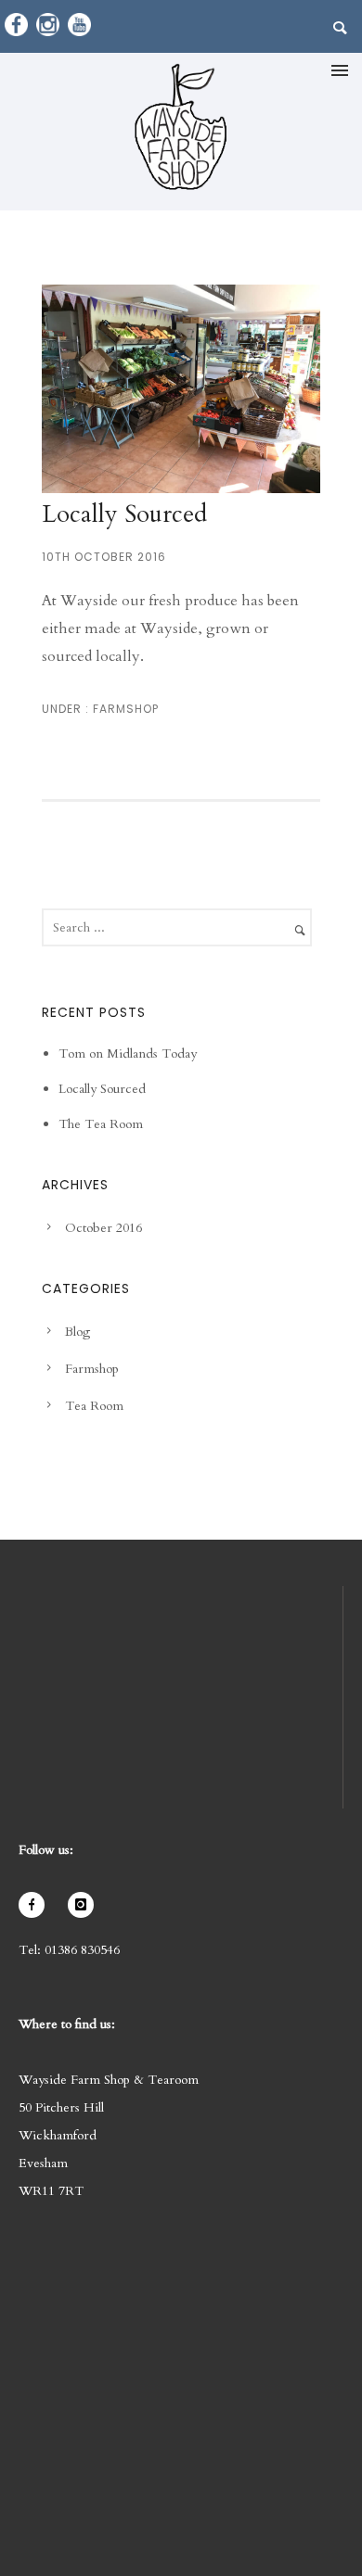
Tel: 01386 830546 (69, 1950)
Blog (78, 1332)
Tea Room (94, 1406)
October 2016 (103, 1228)
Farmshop (124, 709)
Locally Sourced (124, 514)
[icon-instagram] (85, 1905)
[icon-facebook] (36, 1905)
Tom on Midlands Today (128, 1053)
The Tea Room (101, 1124)
